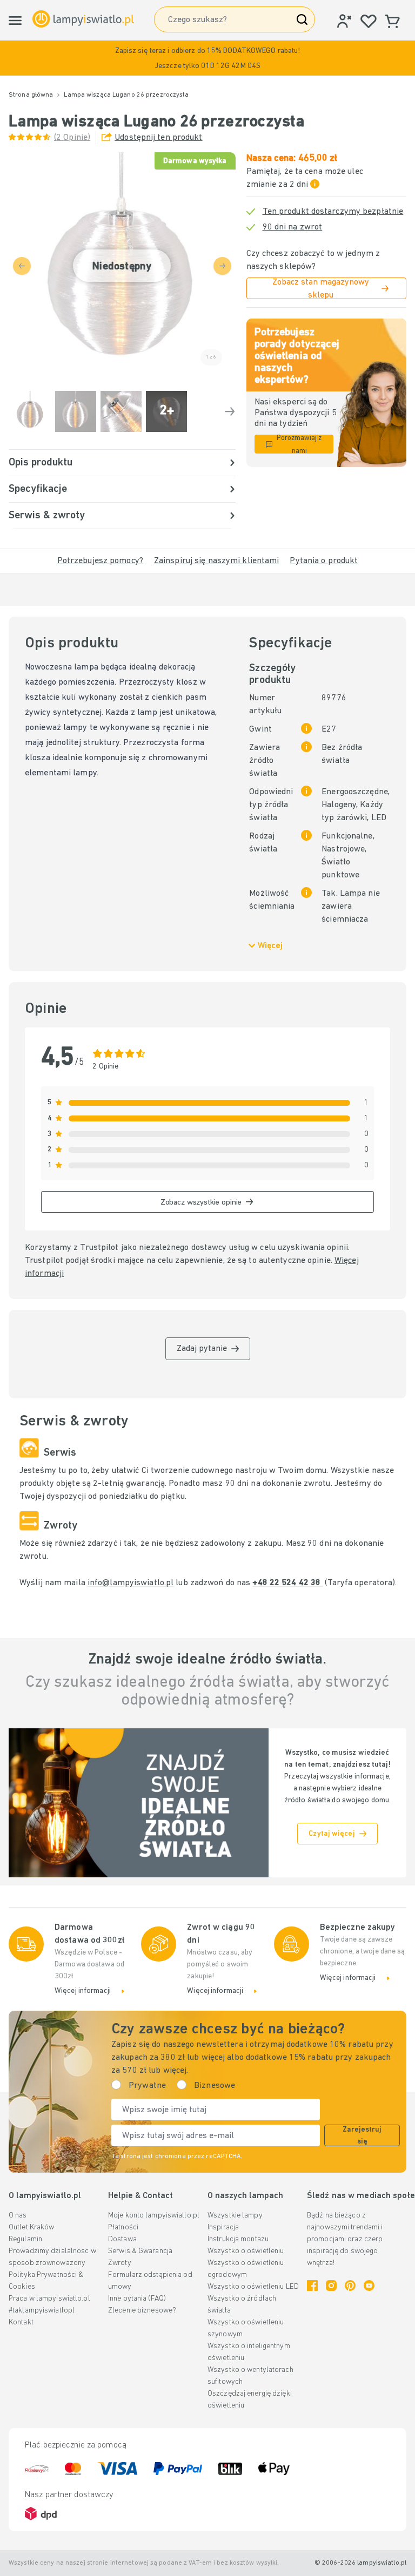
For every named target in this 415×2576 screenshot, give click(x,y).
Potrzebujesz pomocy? (100, 561)
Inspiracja (223, 2227)
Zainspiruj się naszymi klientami (217, 561)
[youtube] (369, 2286)
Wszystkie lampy (235, 2216)
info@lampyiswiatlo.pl (130, 1583)
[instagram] (331, 2286)
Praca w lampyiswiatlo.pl (49, 2299)
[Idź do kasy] (230, 411)
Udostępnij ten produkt (158, 138)
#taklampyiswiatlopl (42, 2311)
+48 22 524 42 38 (287, 1583)
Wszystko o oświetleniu (246, 2251)
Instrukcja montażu (238, 2239)
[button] (207, 58)
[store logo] (83, 19)
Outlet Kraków (31, 2227)
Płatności (123, 2227)
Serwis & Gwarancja (140, 2251)
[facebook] (312, 2286)
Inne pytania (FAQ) (137, 2299)
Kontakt (21, 2323)
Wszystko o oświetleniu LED (253, 2287)
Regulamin (25, 2239)
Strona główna (31, 95)
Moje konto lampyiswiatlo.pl (154, 2216)
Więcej (270, 946)
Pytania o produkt (324, 561)
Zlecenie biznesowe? (142, 2311)
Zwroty (120, 2263)
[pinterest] (350, 2286)
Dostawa (122, 2239)
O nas (18, 2216)
